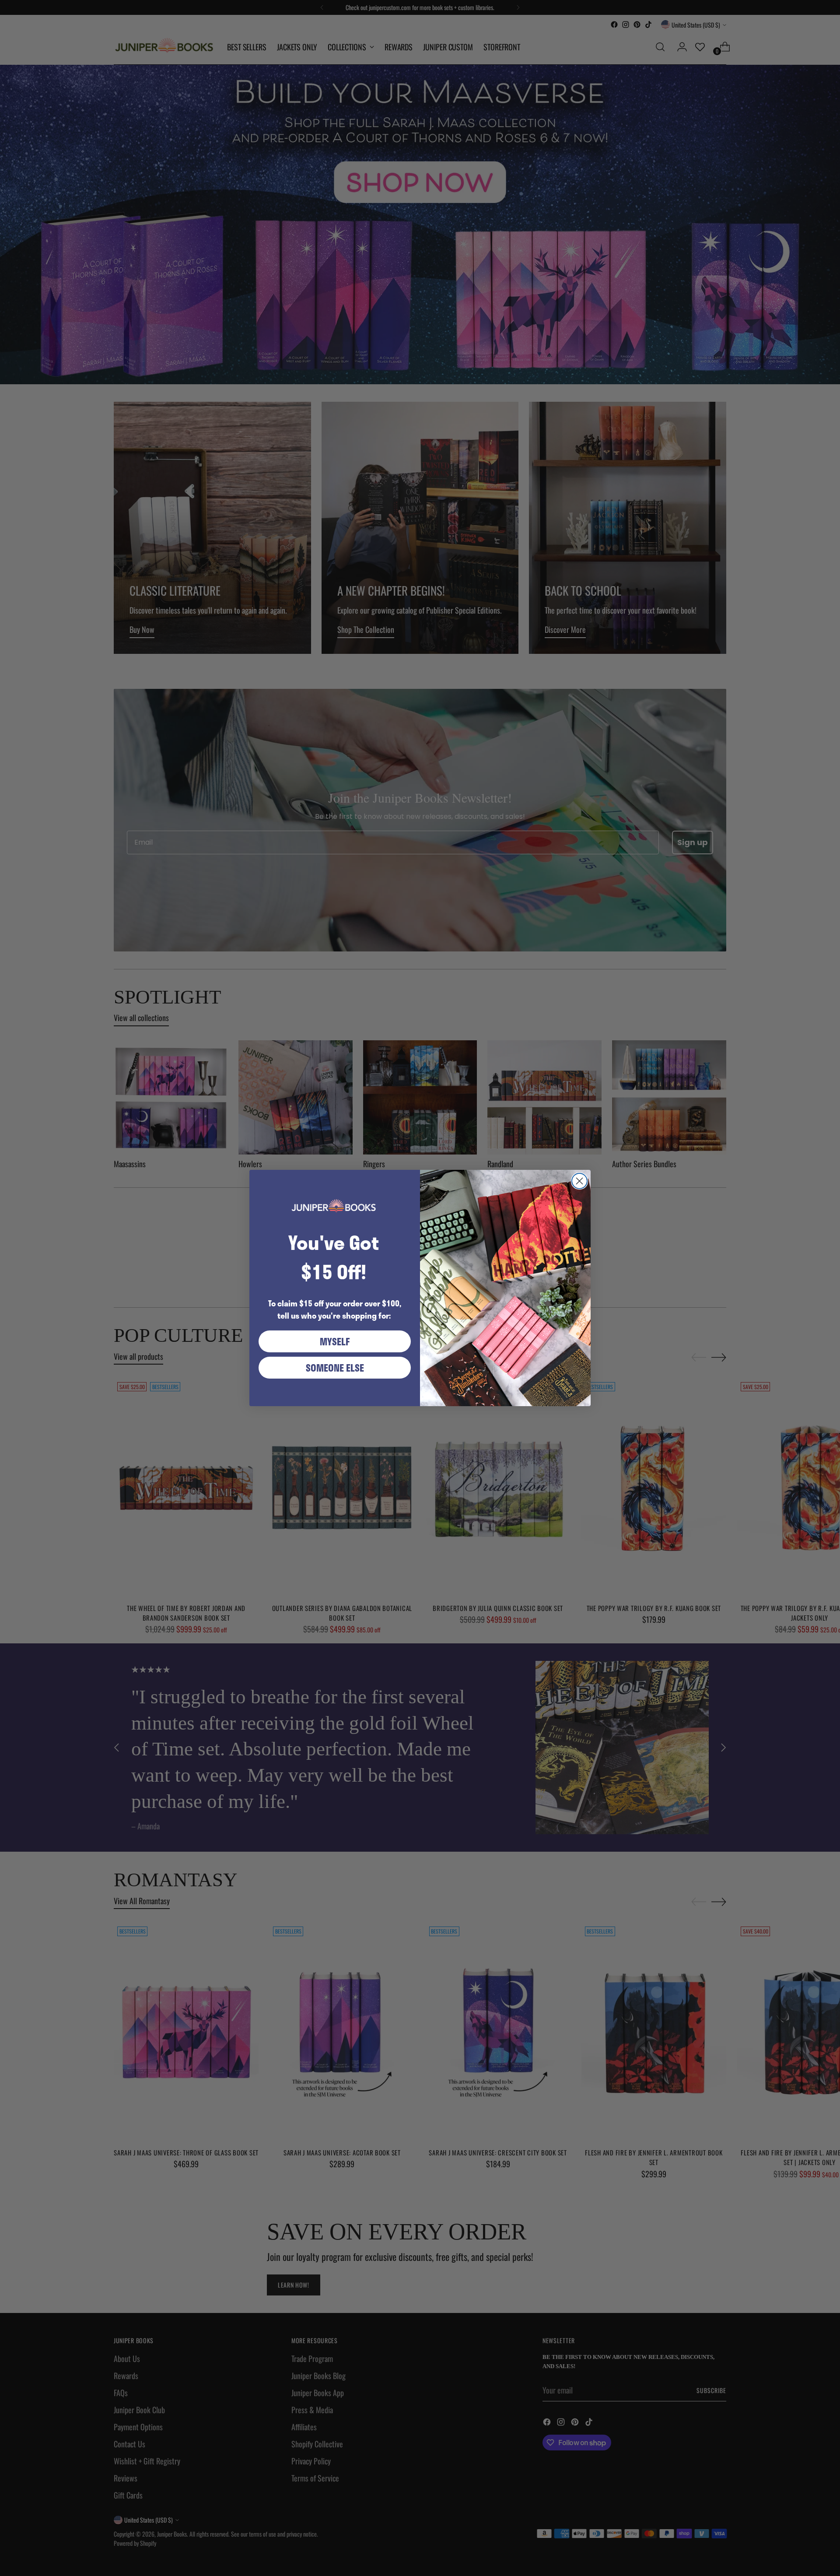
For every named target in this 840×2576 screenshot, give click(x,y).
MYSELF (335, 1341)
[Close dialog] (579, 1181)
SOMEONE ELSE (335, 1368)
